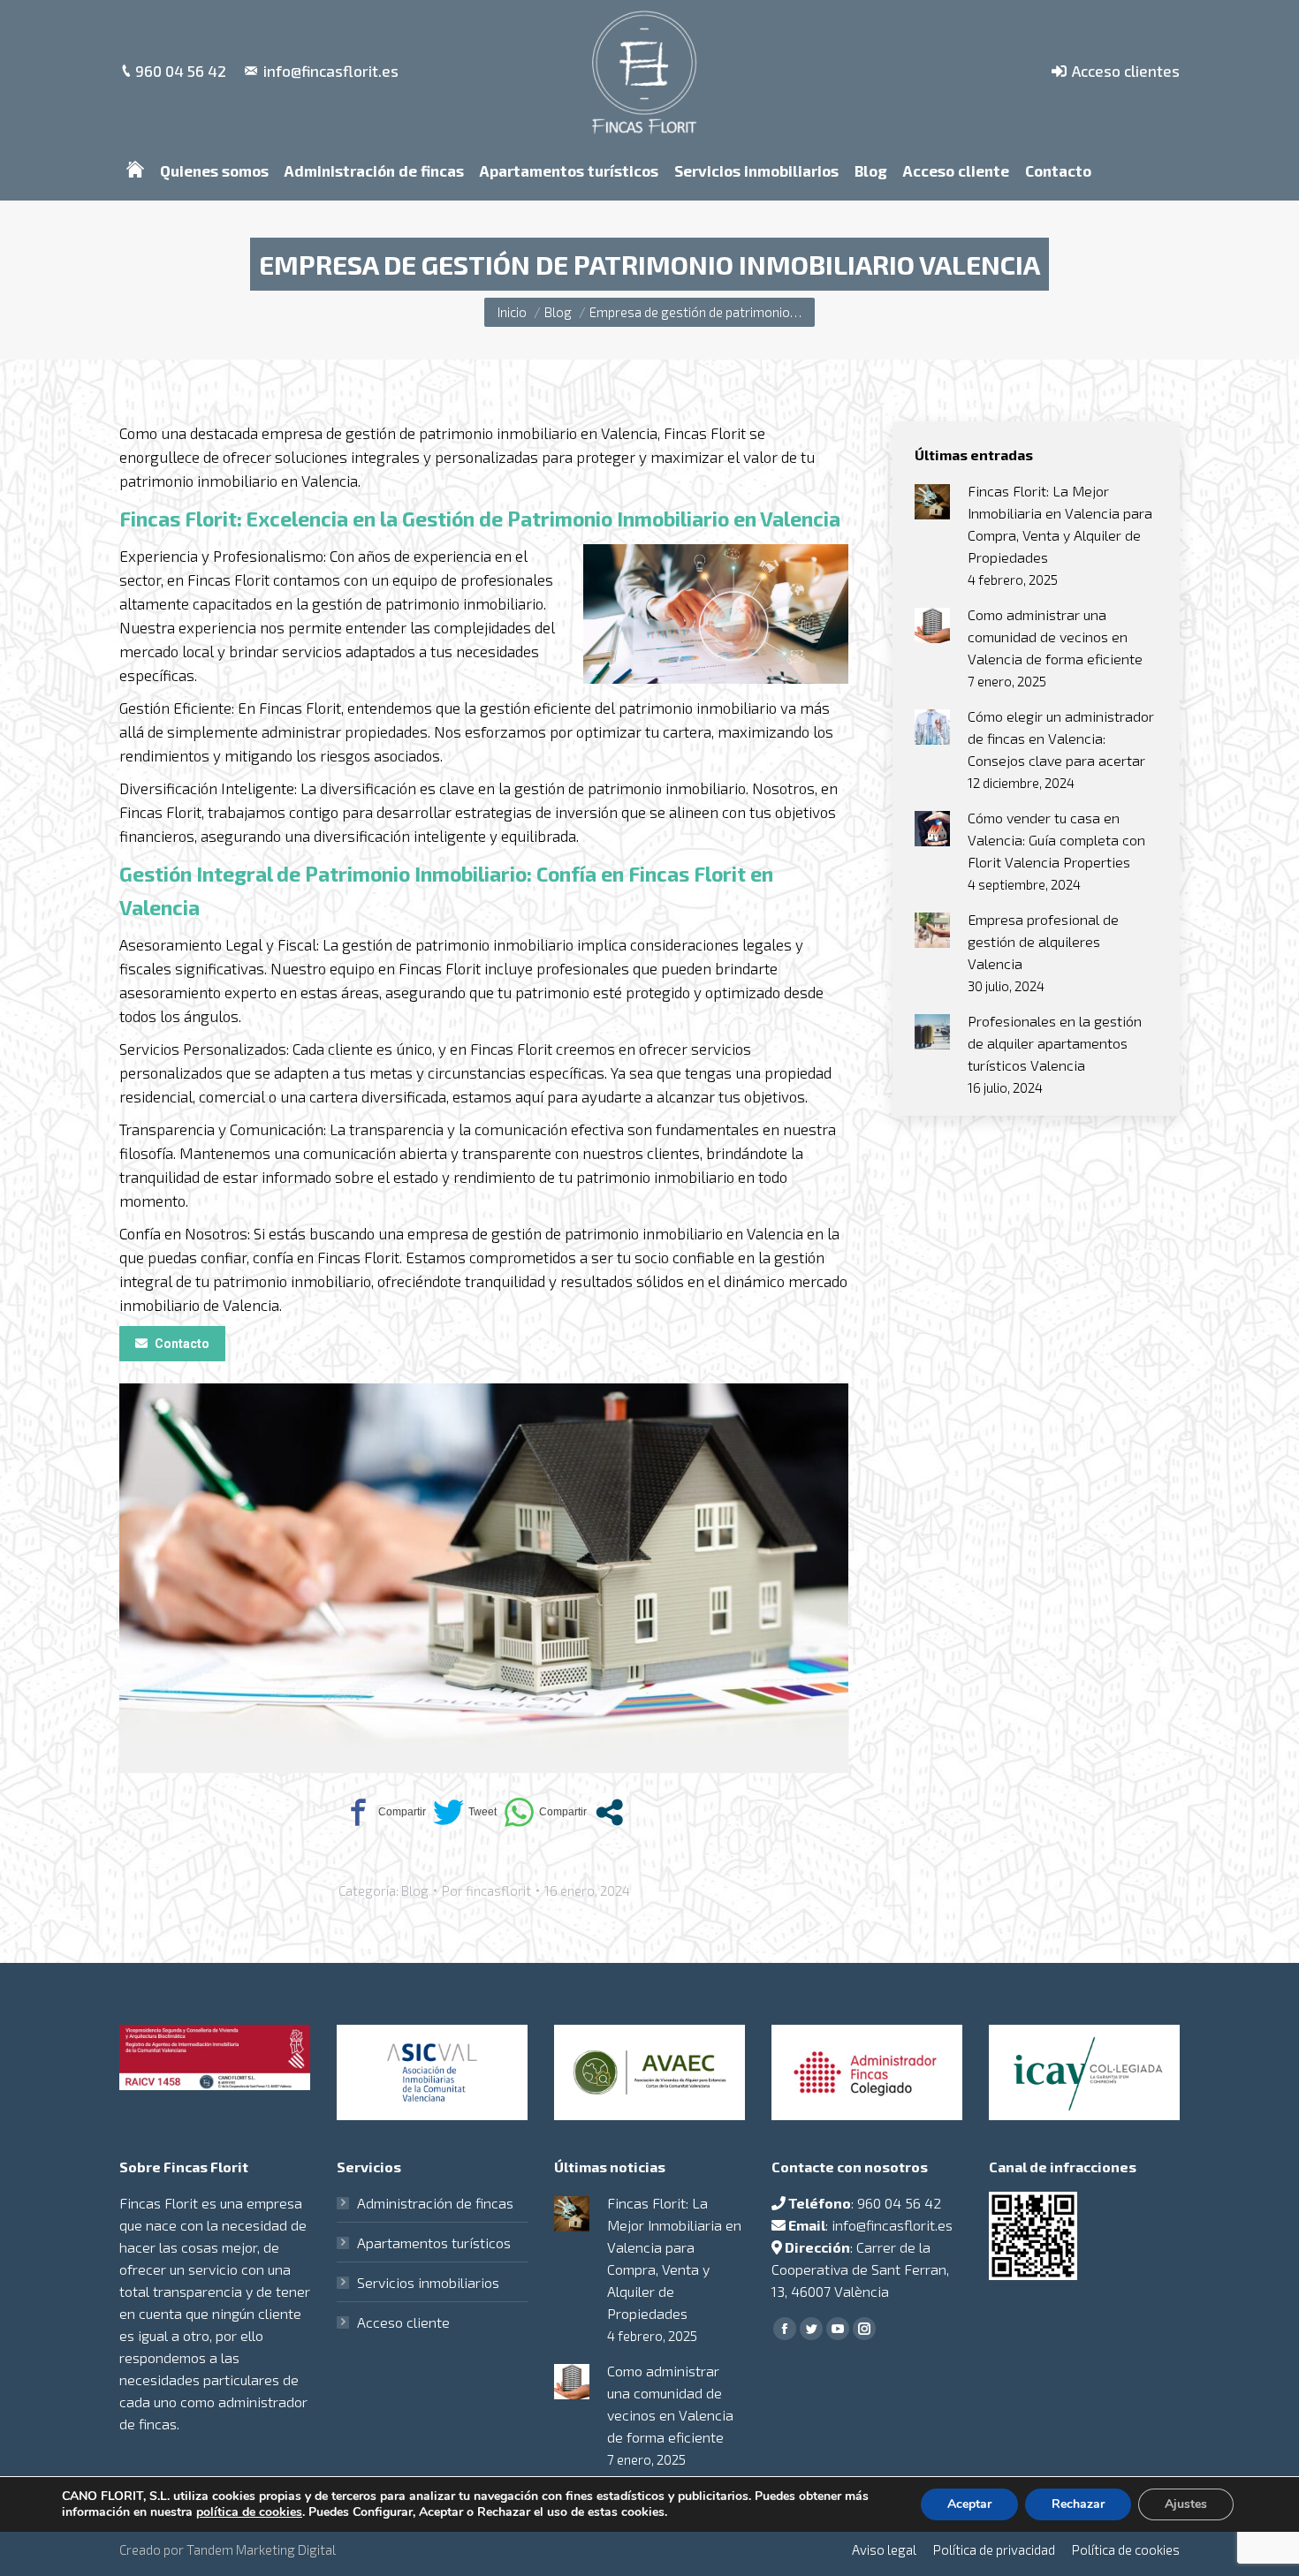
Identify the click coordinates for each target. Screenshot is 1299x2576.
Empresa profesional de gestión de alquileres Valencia (1043, 941)
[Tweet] (465, 1812)
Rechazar (1078, 2504)
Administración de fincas (435, 2203)
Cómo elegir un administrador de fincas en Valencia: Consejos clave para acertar (1061, 738)
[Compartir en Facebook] (384, 1812)
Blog (558, 312)
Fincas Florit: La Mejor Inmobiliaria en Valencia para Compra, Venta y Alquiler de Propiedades (1060, 524)
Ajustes (1186, 2504)
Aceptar (969, 2504)
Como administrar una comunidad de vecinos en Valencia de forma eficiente (1055, 636)
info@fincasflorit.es (331, 71)
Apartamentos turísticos (434, 2243)
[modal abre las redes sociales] (609, 1812)
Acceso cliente (403, 2322)
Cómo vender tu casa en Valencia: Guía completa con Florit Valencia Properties (1056, 840)
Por (486, 1890)
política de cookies (249, 2512)
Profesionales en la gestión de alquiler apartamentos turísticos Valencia (1055, 1043)
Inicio (512, 312)
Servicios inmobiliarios (428, 2282)
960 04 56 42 (181, 71)
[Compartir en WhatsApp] (545, 1812)
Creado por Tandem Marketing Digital (228, 2549)
